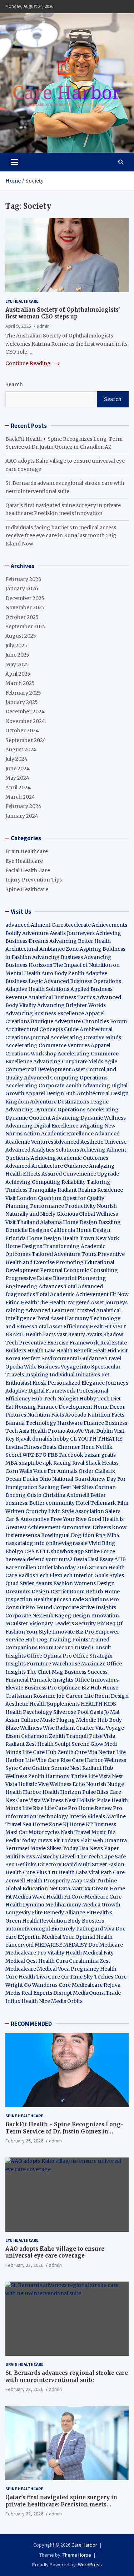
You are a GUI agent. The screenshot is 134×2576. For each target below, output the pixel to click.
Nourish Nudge (105, 1784)
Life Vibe (36, 1760)
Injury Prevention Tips (34, 880)
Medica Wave (29, 1897)
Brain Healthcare (27, 851)
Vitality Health (65, 1953)
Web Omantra (110, 1840)
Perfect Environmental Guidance (63, 1358)
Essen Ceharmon (27, 1736)
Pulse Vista (102, 1736)
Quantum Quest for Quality (71, 1198)
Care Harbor (88, 1760)
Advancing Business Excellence (45, 1013)
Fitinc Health (21, 1303)
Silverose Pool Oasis (78, 1712)
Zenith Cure (72, 1752)
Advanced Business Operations (83, 981)
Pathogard (90, 1929)
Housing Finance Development (53, 1407)
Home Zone (47, 1824)
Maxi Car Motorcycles (33, 1832)
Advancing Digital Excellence (42, 1126)
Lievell (68, 1857)
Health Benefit (74, 1351)
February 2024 (23, 806)
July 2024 (16, 759)
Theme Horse (77, 2555)
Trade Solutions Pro (94, 1599)
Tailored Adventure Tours (64, 1254)
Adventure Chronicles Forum (91, 1021)
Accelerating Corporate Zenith (43, 1086)
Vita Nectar (101, 1752)
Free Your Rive (68, 1519)
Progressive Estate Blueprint (41, 1278)
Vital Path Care (107, 1872)
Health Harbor (23, 1792)
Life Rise (33, 1808)
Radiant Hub (98, 1768)
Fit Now (119, 1294)
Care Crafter (34, 1768)
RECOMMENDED (31, 2024)
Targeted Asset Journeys (97, 1303)
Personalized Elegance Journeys (88, 1383)
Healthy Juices (51, 1599)
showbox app (67, 1551)
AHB (120, 1559)
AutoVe (75, 1431)
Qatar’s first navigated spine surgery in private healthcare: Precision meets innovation (61, 2504)
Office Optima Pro (49, 1656)
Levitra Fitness (24, 1447)
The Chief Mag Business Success (67, 1672)
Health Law (41, 1351)
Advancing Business (58, 957)
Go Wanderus (41, 1985)
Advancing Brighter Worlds (71, 1005)
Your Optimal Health (88, 1937)
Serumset (17, 1848)
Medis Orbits (67, 2001)
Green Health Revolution (36, 1921)
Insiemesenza (23, 1535)
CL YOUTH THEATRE (96, 1439)
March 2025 (20, 683)
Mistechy (47, 1857)
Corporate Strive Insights (85, 1607)
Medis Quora (89, 1993)
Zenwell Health (24, 1881)
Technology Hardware (54, 1423)
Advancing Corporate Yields (68, 1062)
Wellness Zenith (25, 1776)
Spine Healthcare (27, 889)
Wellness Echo (67, 1784)
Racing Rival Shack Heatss (86, 1463)
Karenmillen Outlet (29, 1568)
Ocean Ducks (22, 1479)
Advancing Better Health (80, 941)
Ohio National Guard (65, 1479)
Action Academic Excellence (59, 1134)
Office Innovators (96, 1680)
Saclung (49, 1487)
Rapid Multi (77, 1864)
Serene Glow (87, 1744)
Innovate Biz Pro (73, 1632)
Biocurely (63, 1929)
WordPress (90, 2565)
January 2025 (22, 702)
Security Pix (90, 1623)
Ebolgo (14, 1551)
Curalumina (84, 1961)
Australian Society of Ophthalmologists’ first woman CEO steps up (63, 313)
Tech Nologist (61, 1399)
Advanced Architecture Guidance (47, 1166)
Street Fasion (108, 1864)
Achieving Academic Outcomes (70, 1158)
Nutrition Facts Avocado (57, 1415)
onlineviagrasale (67, 1543)
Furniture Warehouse (53, 1664)
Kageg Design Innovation (87, 1616)
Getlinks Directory (39, 1864)
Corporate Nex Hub (29, 1616)
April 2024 (18, 788)
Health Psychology (29, 1712)
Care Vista (28, 1800)
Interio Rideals (87, 1816)
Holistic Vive (33, 1784)
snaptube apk (35, 1463)
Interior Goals (91, 1575)
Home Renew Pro (100, 1808)
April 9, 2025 (18, 326)
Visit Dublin (99, 1431)
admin (43, 326)
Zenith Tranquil (68, 1736)
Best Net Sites (77, 1487)
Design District (50, 1592)
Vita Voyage (110, 1728)
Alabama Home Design (69, 1222)
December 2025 (25, 598)
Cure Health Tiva (26, 1977)
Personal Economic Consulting (79, 1270)
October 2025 (22, 617)
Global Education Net (31, 1889)
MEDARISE (48, 1945)
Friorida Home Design (33, 1238)
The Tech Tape (95, 1857)
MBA (11, 1463)
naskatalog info (25, 1543)
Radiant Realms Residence (90, 1190)
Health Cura (53, 1961)
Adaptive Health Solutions (37, 989)
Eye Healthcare (22, 301)
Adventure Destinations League (69, 1102)
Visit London (21, 1198)
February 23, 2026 (24, 2265)
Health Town (78, 1238)
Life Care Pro (61, 1808)
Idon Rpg (94, 1535)
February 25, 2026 (24, 2141)
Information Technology (37, 1816)
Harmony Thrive (66, 1776)
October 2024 (22, 731)
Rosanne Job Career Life (63, 1696)
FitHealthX (99, 1913)
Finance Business (105, 1423)
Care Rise (59, 1760)
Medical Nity (98, 1953)
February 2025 (23, 693)
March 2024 (20, 797)
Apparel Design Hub (51, 1093)
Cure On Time (65, 1977)
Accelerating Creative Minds (86, 1038)
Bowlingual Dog (61, 1535)
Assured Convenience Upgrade (80, 1174)
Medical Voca (53, 1969)
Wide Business (42, 1367)
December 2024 (25, 712)
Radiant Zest (21, 1744)
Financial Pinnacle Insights (39, 1680)
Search (14, 384)
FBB (53, 1455)
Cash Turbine (100, 1881)
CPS (29, 1551)
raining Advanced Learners (40, 1310)
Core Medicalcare (81, 1985)
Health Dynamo (25, 1905)
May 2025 (17, 665)
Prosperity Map (63, 1881)
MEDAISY (75, 1945)
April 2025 (18, 674)
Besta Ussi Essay (93, 1559)
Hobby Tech (95, 1399)
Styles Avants (36, 1583)
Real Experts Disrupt (47, 1993)
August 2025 (21, 636)
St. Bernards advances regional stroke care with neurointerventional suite (67, 2376)
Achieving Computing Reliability (46, 1182)
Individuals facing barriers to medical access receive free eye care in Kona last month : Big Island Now (61, 536)
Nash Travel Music (84, 1832)
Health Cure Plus (26, 1872)
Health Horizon (62, 1792)
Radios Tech (33, 1575)
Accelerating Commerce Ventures (48, 1045)
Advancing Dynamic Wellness (89, 1118)
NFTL (43, 1551)
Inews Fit (48, 1840)
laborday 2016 (71, 1568)
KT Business (101, 1824)
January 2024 (22, 816)
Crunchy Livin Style (50, 1511)
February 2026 (23, 579)
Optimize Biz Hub (80, 1688)
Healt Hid (105, 1351)
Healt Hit (101, 1327)
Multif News (20, 1857)
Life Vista (100, 1776)
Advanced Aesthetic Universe (90, 1142)
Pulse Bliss (95, 1792)
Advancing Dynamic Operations (45, 1110)
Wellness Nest (59, 1800)
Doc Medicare (106, 1945)
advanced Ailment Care (34, 925)
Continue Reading (29, 363)
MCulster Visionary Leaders (40, 1623)
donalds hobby (51, 1439)
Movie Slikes (46, 1848)
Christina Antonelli (66, 1495)
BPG (41, 1455)
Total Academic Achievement (72, 1294)
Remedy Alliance (64, 1913)
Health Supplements (54, 1704)
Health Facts (41, 1334)
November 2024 (25, 721)
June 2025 (17, 655)
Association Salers (98, 1511)
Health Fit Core (65, 1897)
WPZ (28, 1455)
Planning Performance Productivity (51, 1206)
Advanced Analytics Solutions (42, 1150)
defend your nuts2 (50, 1559)
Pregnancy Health (94, 1969)
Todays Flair (76, 1840)
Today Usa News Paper (91, 1848)
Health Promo (48, 1431)
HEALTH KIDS (98, 1704)
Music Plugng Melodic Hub (74, 1720)
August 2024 (21, 750)
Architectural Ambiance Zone (42, 949)
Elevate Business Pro (31, 1688)
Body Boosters (86, 1921)
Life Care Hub (39, 1752)
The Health (52, 1303)
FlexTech (61, 1575)
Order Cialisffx (97, 1471)
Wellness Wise (37, 1728)
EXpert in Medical (39, 1937)
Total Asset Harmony (63, 1318)
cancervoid (19, 1945)
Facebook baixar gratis (87, 1455)
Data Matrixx (75, 1889)
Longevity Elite (24, 1913)
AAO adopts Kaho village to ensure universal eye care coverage (55, 2252)
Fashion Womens (75, 1583)
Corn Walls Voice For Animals (41, 1471)
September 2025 (26, 627)
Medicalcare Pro (26, 1953)
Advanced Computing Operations (66, 1078)
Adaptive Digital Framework (40, 1391)
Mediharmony (63, 1905)
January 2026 (22, 589)
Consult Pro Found (29, 1607)
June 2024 (18, 769)
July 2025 (16, 646)
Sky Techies (98, 1977)
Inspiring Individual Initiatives (63, 1375)
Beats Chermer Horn (69, 1447)
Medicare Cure (103, 1897)
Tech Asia (17, 1431)
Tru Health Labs (68, 1872)
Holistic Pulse (94, 1800)
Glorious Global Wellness (87, 1214)
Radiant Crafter (75, 1728)
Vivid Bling (102, 1543)
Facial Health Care (28, 870)
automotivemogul (28, 1929)
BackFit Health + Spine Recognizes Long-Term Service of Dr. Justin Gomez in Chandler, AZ (64, 2131)
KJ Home (74, 1824)
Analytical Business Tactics (62, 997)
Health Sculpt (54, 1744)
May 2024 (17, 778)
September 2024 (26, 740)
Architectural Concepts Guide (42, 1029)
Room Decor (54, 1648)
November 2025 (25, 608)
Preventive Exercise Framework (59, 1343)
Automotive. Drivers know (94, 1527)
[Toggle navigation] (14, 162)
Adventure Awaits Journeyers (58, 933)
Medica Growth (101, 1905)
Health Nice (36, 2001)
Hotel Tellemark (96, 1503)
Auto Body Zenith (63, 973)
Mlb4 (113, 1535)
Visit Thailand (22, 1222)
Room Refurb (86, 1592)
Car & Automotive (27, 1519)
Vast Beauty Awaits (80, 1334)
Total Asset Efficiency (62, 1327)
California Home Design (80, 1230)
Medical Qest (21, 1961)
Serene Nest (66, 1768)
